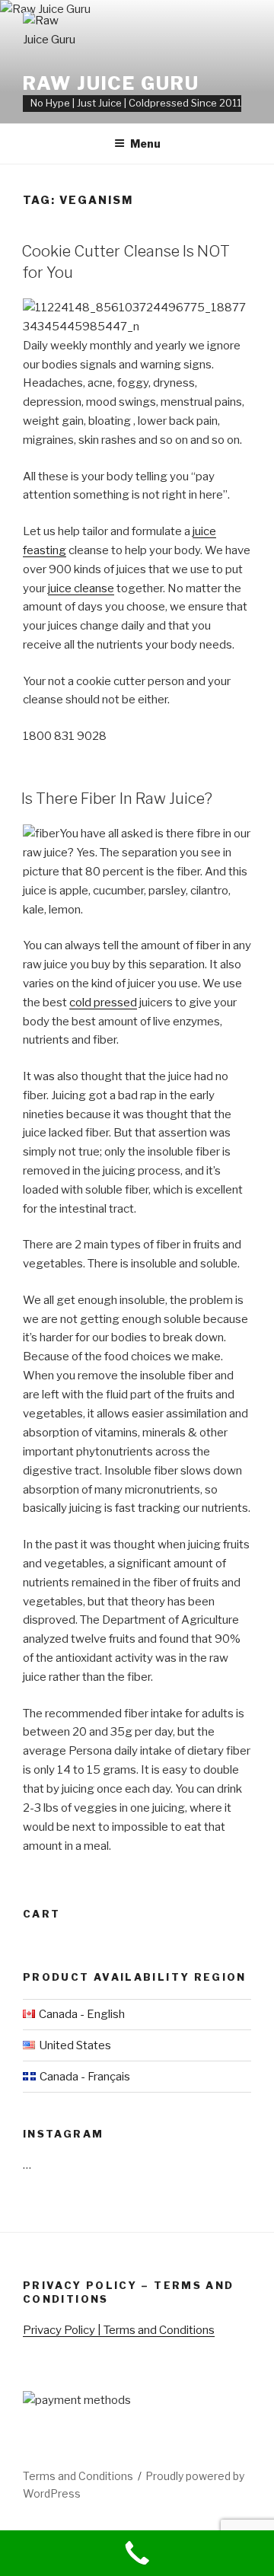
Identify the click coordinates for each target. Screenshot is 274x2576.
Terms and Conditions (78, 2476)
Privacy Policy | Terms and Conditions (119, 2330)
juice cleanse (81, 588)
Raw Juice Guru (111, 83)
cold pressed (103, 1003)
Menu (145, 143)
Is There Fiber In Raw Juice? (117, 799)
